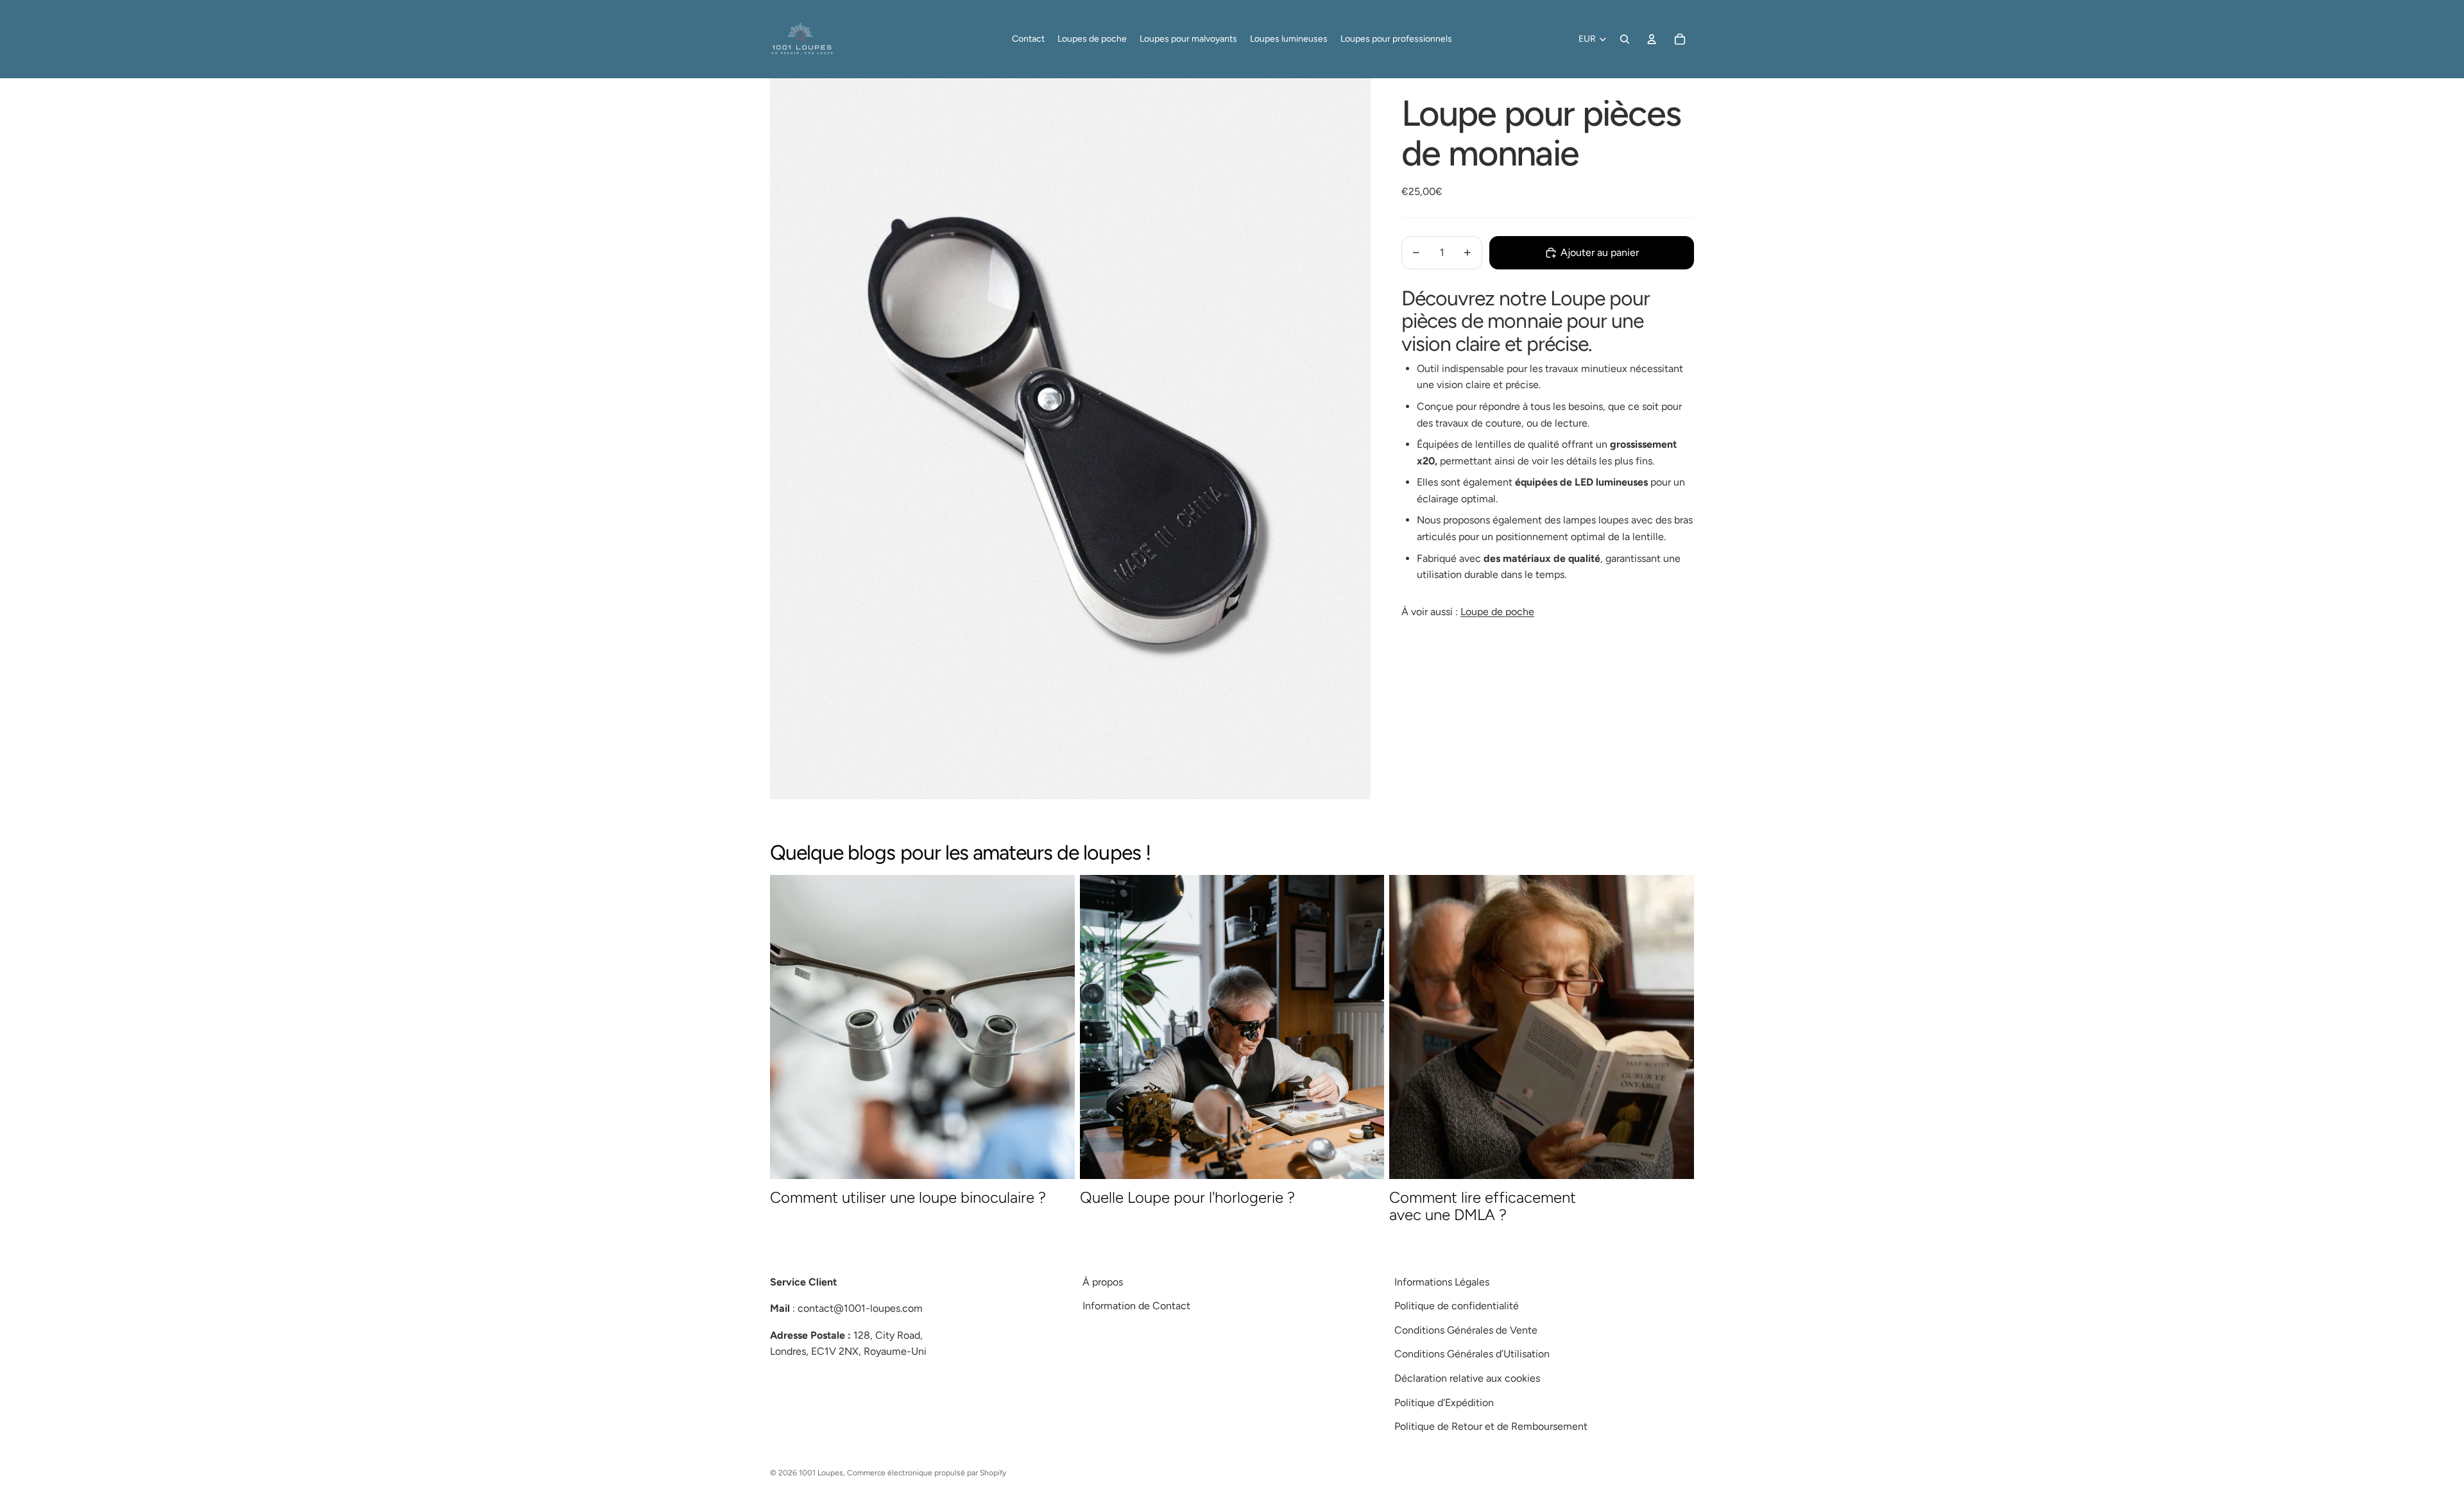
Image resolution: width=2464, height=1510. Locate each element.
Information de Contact (1136, 1306)
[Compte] (1652, 39)
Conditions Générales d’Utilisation (1472, 1354)
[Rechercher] (1625, 39)
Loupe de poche (1497, 612)
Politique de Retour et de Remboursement (1491, 1426)
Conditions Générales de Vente (1466, 1330)
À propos (1103, 1282)
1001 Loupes (821, 1473)
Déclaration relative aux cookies (1467, 1378)
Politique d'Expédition (1444, 1403)
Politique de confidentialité (1457, 1306)
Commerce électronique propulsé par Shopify (927, 1473)
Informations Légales (1442, 1282)
